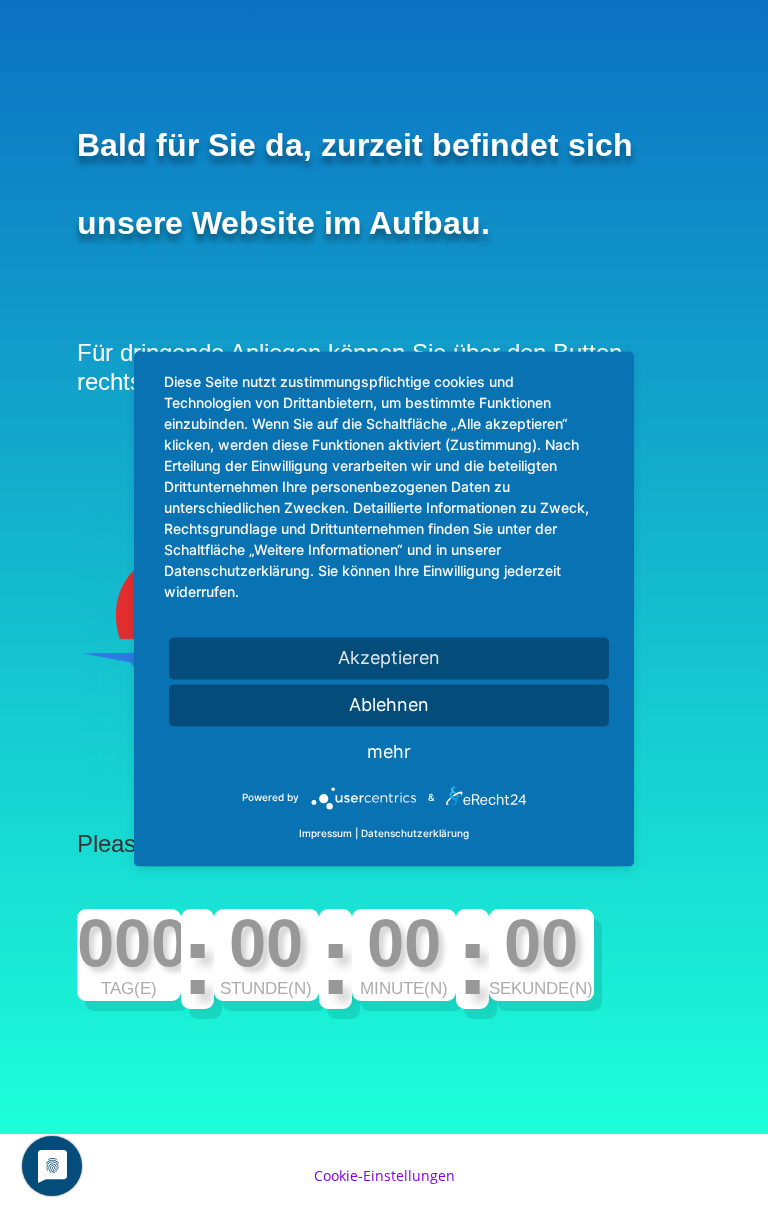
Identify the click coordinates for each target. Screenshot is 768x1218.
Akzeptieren (389, 657)
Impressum (325, 834)
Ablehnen (389, 704)
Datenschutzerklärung (415, 834)
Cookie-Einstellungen (384, 1175)
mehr (389, 751)
